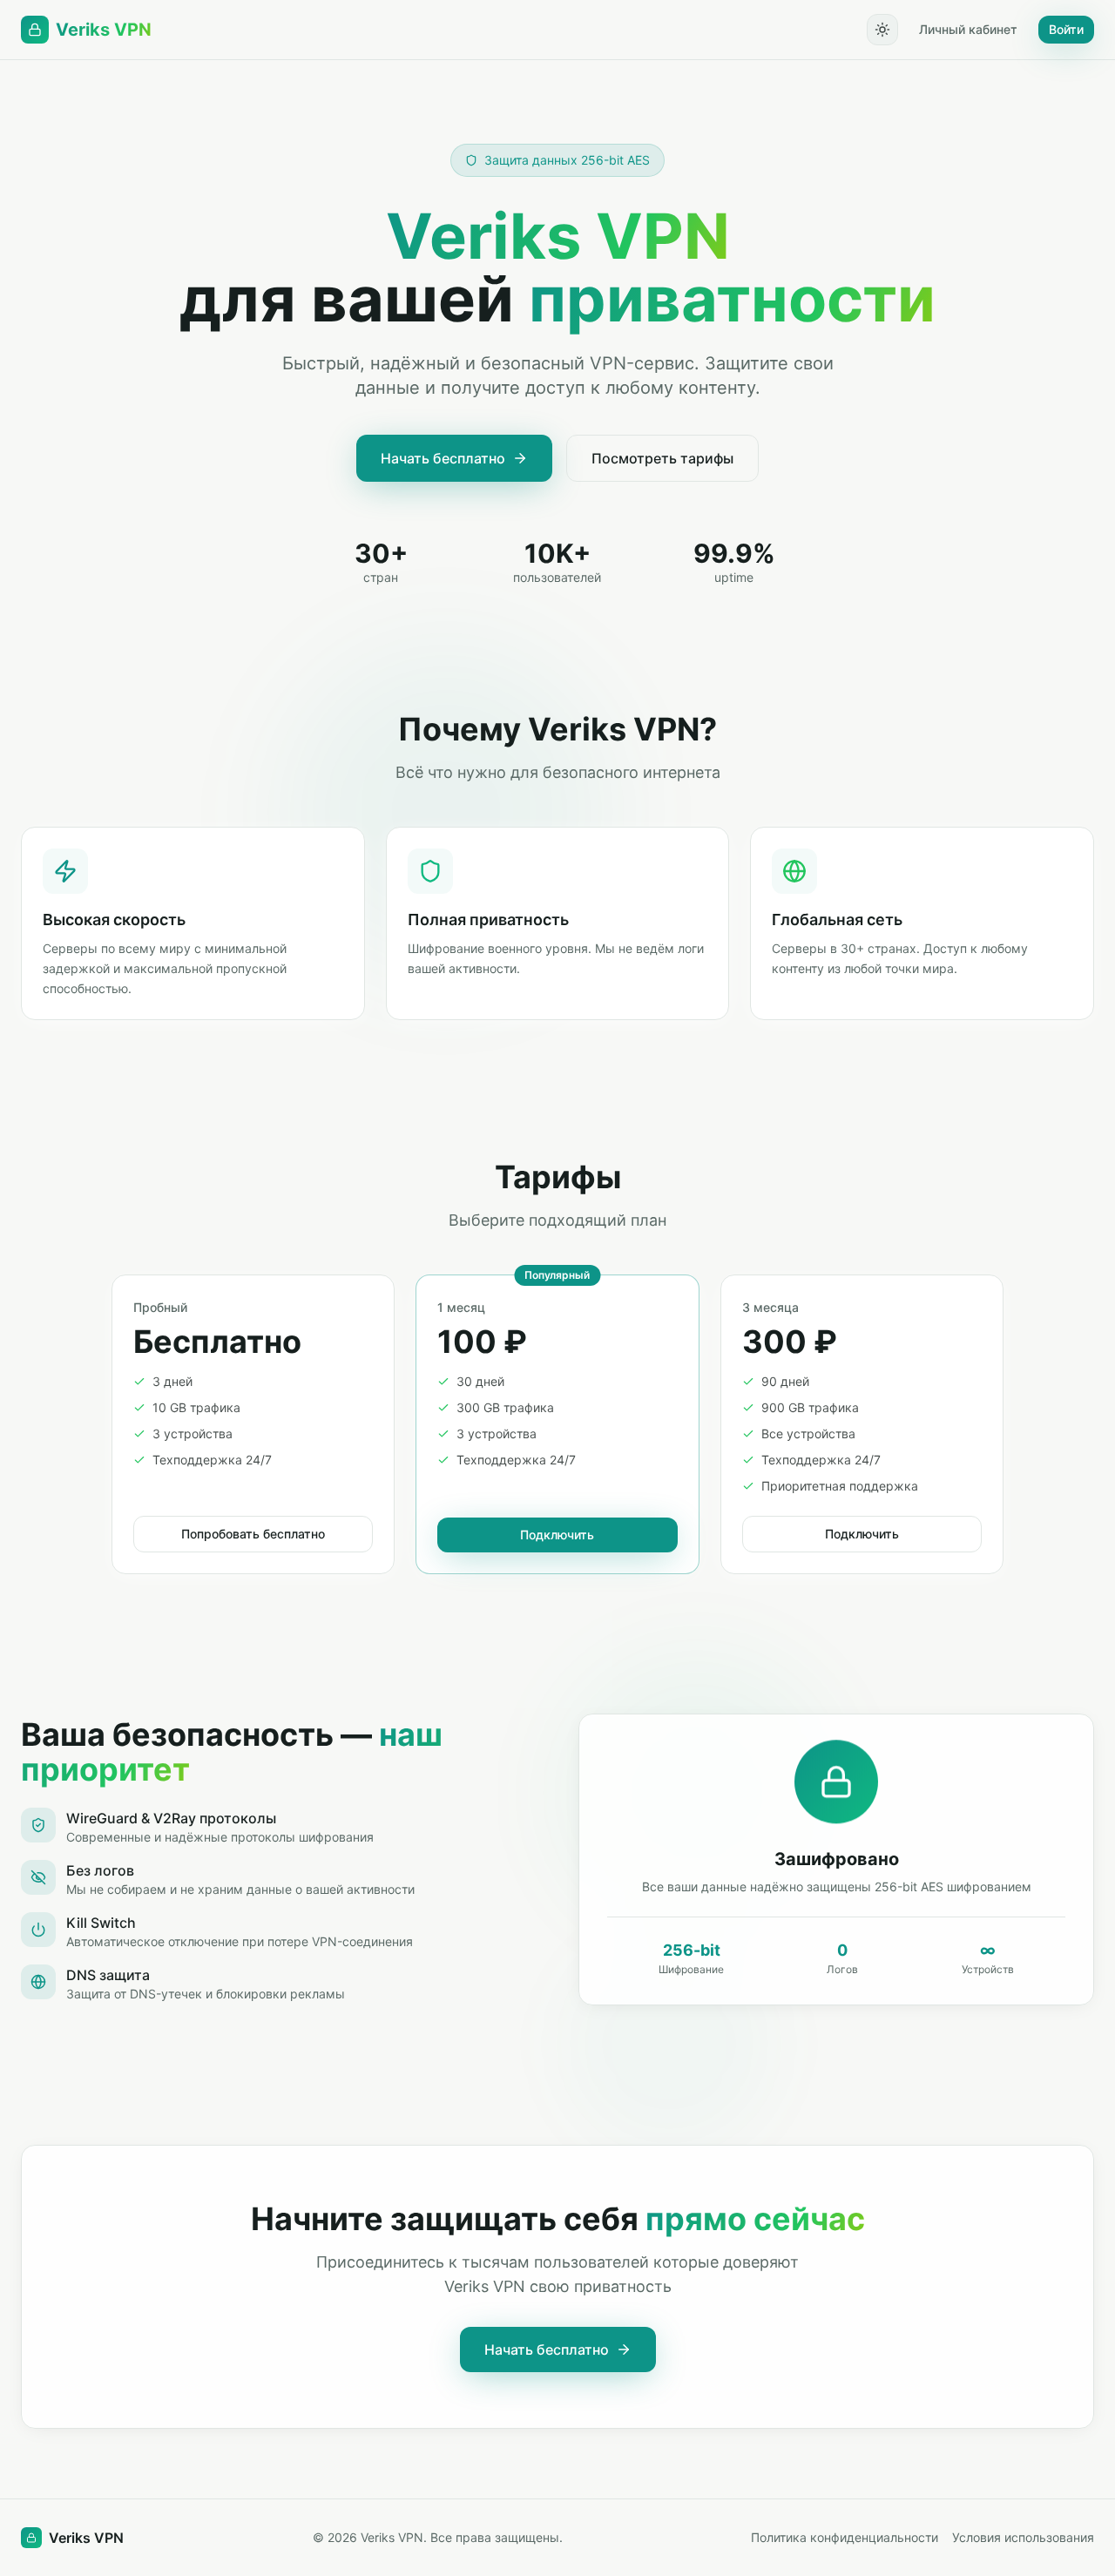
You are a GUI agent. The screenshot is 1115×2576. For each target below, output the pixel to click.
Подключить (557, 1535)
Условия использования (1023, 2537)
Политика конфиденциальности (845, 2537)
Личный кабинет (968, 29)
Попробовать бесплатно (253, 1534)
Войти (1066, 29)
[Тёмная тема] (882, 30)
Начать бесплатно (443, 458)
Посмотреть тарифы (662, 458)
